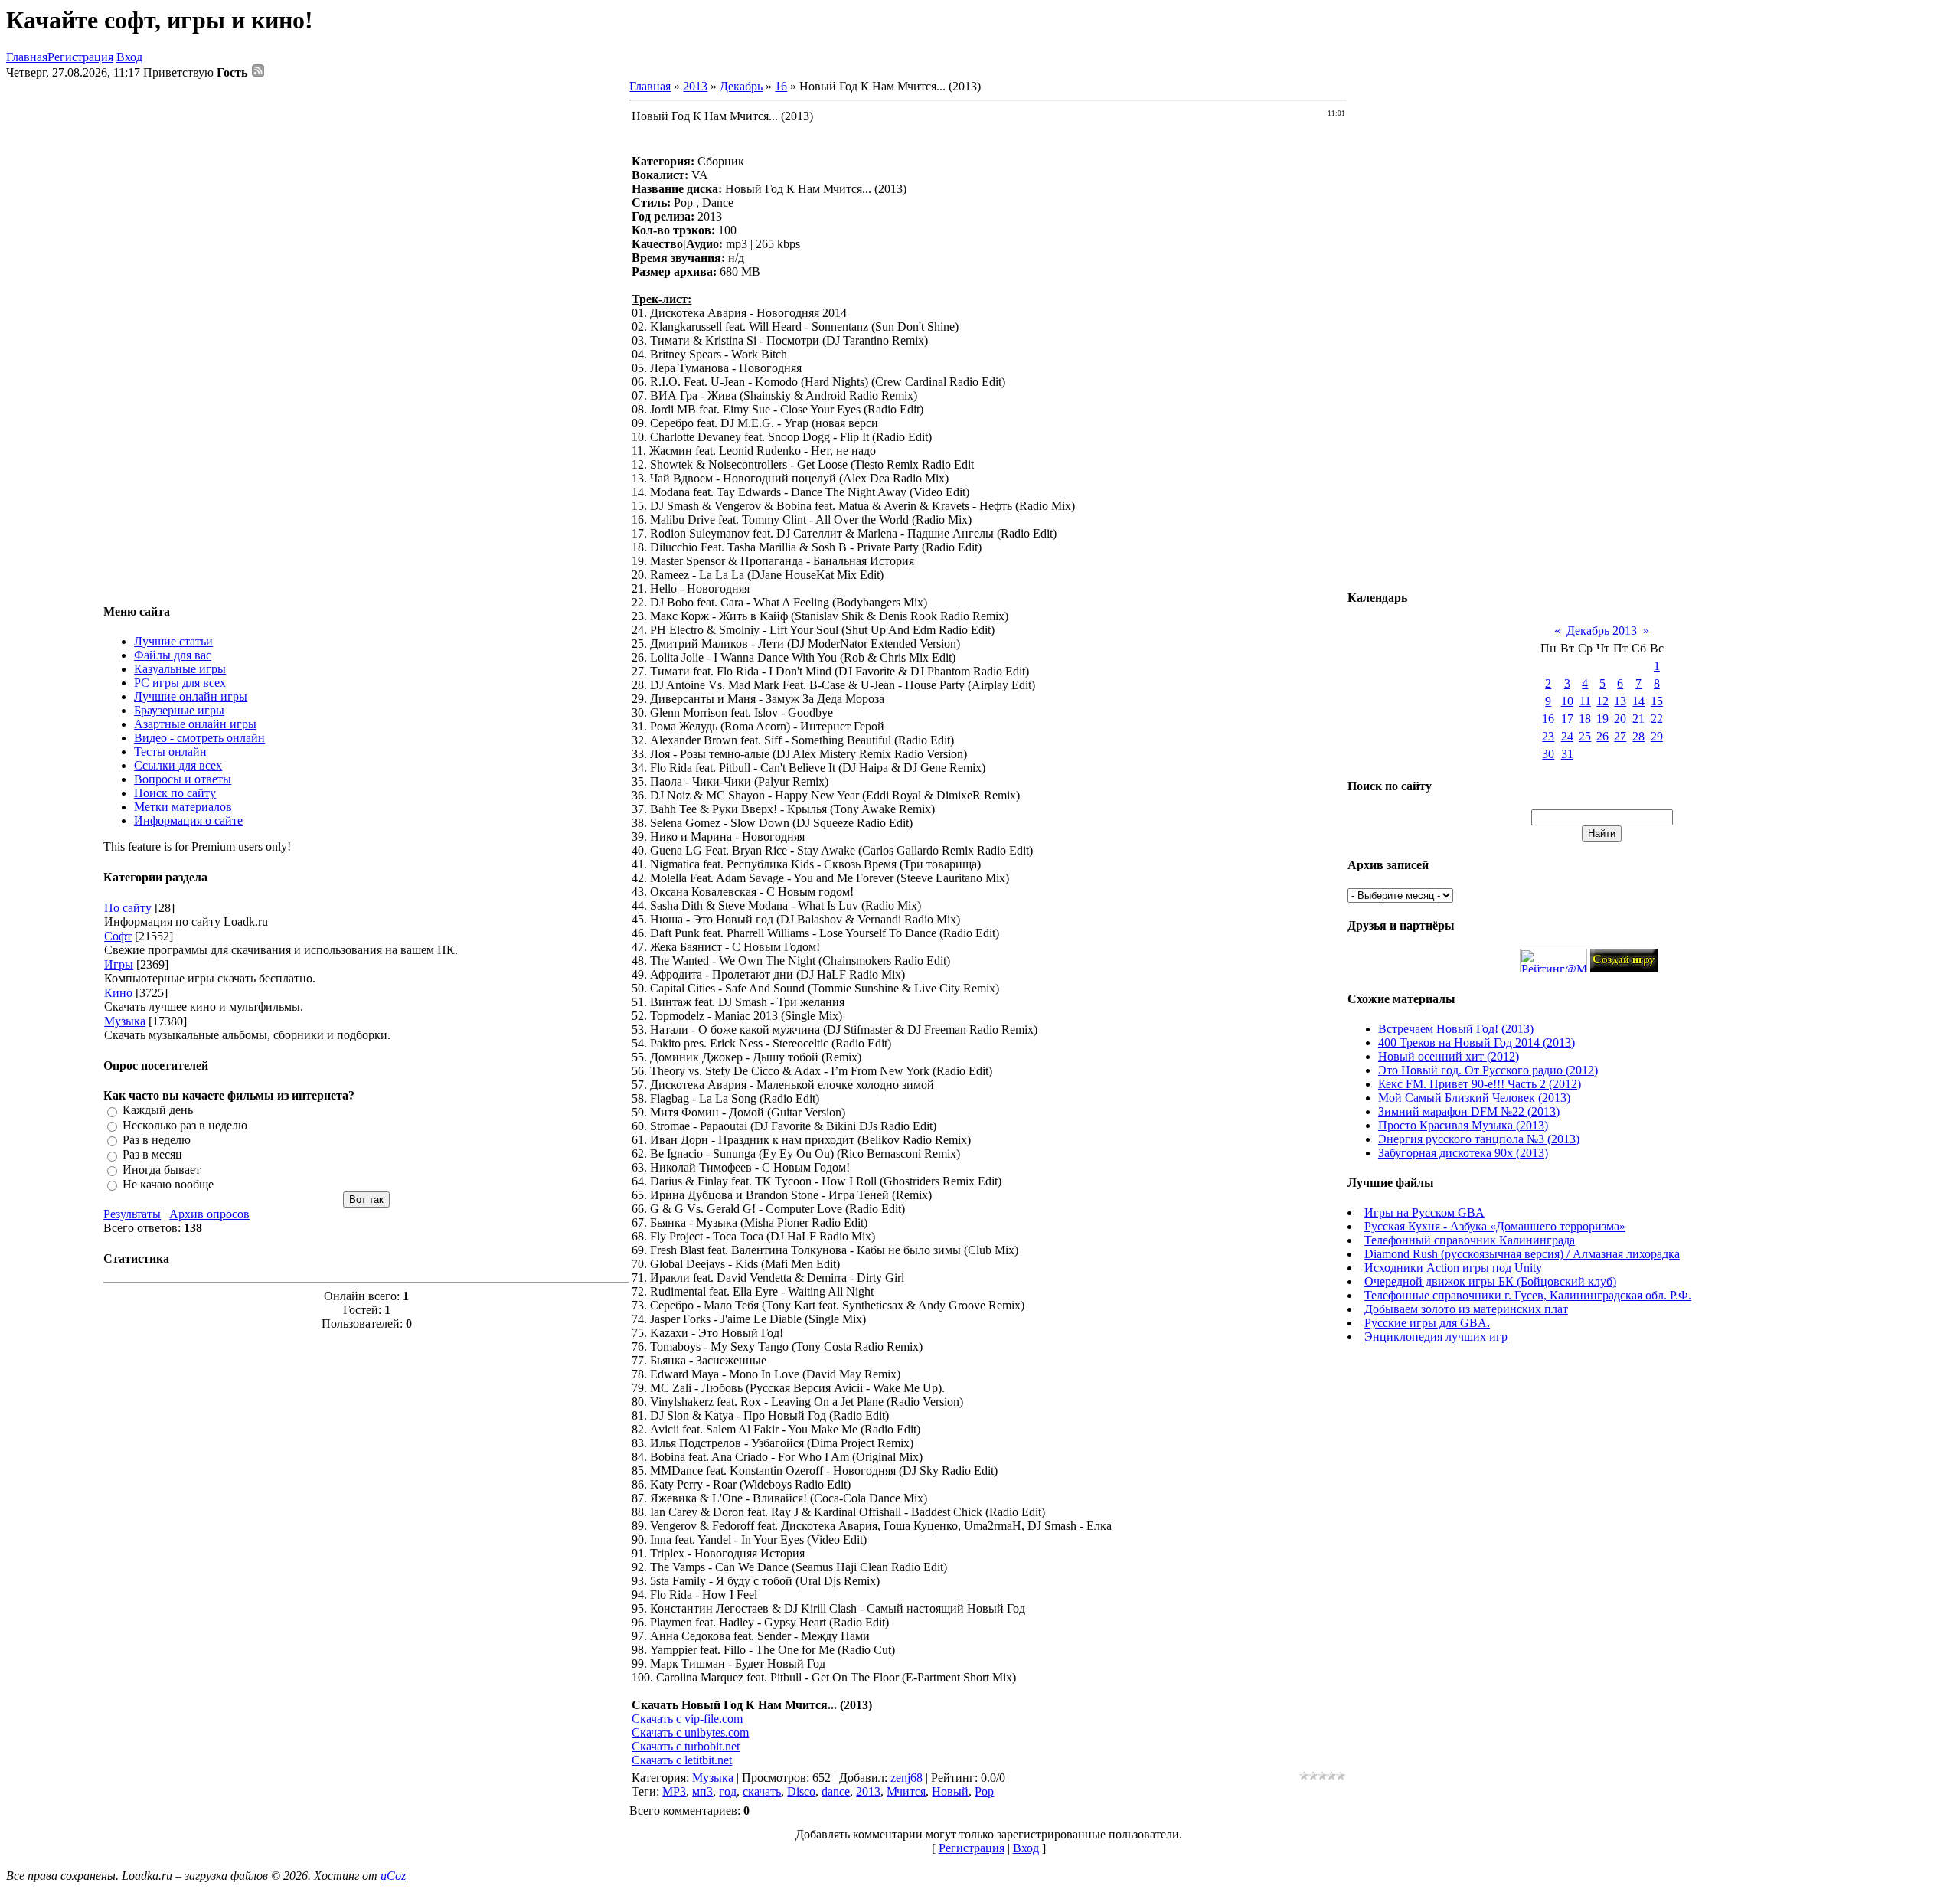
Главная (27, 57)
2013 (695, 86)
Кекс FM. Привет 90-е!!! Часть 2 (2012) (1480, 1084)
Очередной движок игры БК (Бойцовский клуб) (1490, 1281)
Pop (984, 1791)
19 (1602, 719)
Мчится (906, 1791)
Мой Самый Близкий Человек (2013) (1474, 1098)
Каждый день (158, 1111)
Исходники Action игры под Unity (1453, 1268)
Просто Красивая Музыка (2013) (1463, 1125)
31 (1567, 754)
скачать (762, 1791)
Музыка (125, 1021)
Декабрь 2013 (1602, 631)
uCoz (393, 1876)
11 (1585, 701)
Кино (118, 993)
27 (1620, 736)
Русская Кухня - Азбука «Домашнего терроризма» (1495, 1226)
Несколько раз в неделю (185, 1125)
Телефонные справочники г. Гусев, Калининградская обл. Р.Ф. (1528, 1295)
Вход (129, 57)
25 (1585, 736)
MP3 (674, 1791)
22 (1657, 719)
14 (1638, 701)
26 (1602, 736)
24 (1567, 736)
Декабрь (741, 86)
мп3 (702, 1791)
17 (1567, 719)
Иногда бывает (162, 1170)
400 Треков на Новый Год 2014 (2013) (1477, 1043)
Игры (119, 964)
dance (836, 1791)
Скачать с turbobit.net (686, 1746)
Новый (950, 1791)
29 (1657, 736)
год (728, 1791)
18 (1585, 719)
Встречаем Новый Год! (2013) (1456, 1029)
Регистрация (80, 57)
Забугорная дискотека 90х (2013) (1463, 1153)
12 (1602, 701)
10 (1567, 701)
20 (1620, 719)
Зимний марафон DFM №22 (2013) (1469, 1111)
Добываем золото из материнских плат (1466, 1309)
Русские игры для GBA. (1427, 1323)
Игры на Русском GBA (1424, 1212)
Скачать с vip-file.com (687, 1719)
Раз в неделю (157, 1140)
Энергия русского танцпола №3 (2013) (1479, 1139)
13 (1620, 701)
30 (1548, 754)
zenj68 (906, 1778)
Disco (801, 1791)
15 (1657, 701)
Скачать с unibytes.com (690, 1732)
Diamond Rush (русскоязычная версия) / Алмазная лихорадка (1522, 1254)
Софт (118, 936)
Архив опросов (209, 1214)
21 (1638, 719)
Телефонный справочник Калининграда (1470, 1240)
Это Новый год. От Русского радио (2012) (1488, 1070)
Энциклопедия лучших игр (1436, 1337)
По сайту (128, 908)
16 (781, 86)
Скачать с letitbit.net (682, 1760)
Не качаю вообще (168, 1184)
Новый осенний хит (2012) (1449, 1056)
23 (1548, 736)
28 (1638, 736)
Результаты (132, 1214)
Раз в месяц (152, 1155)
